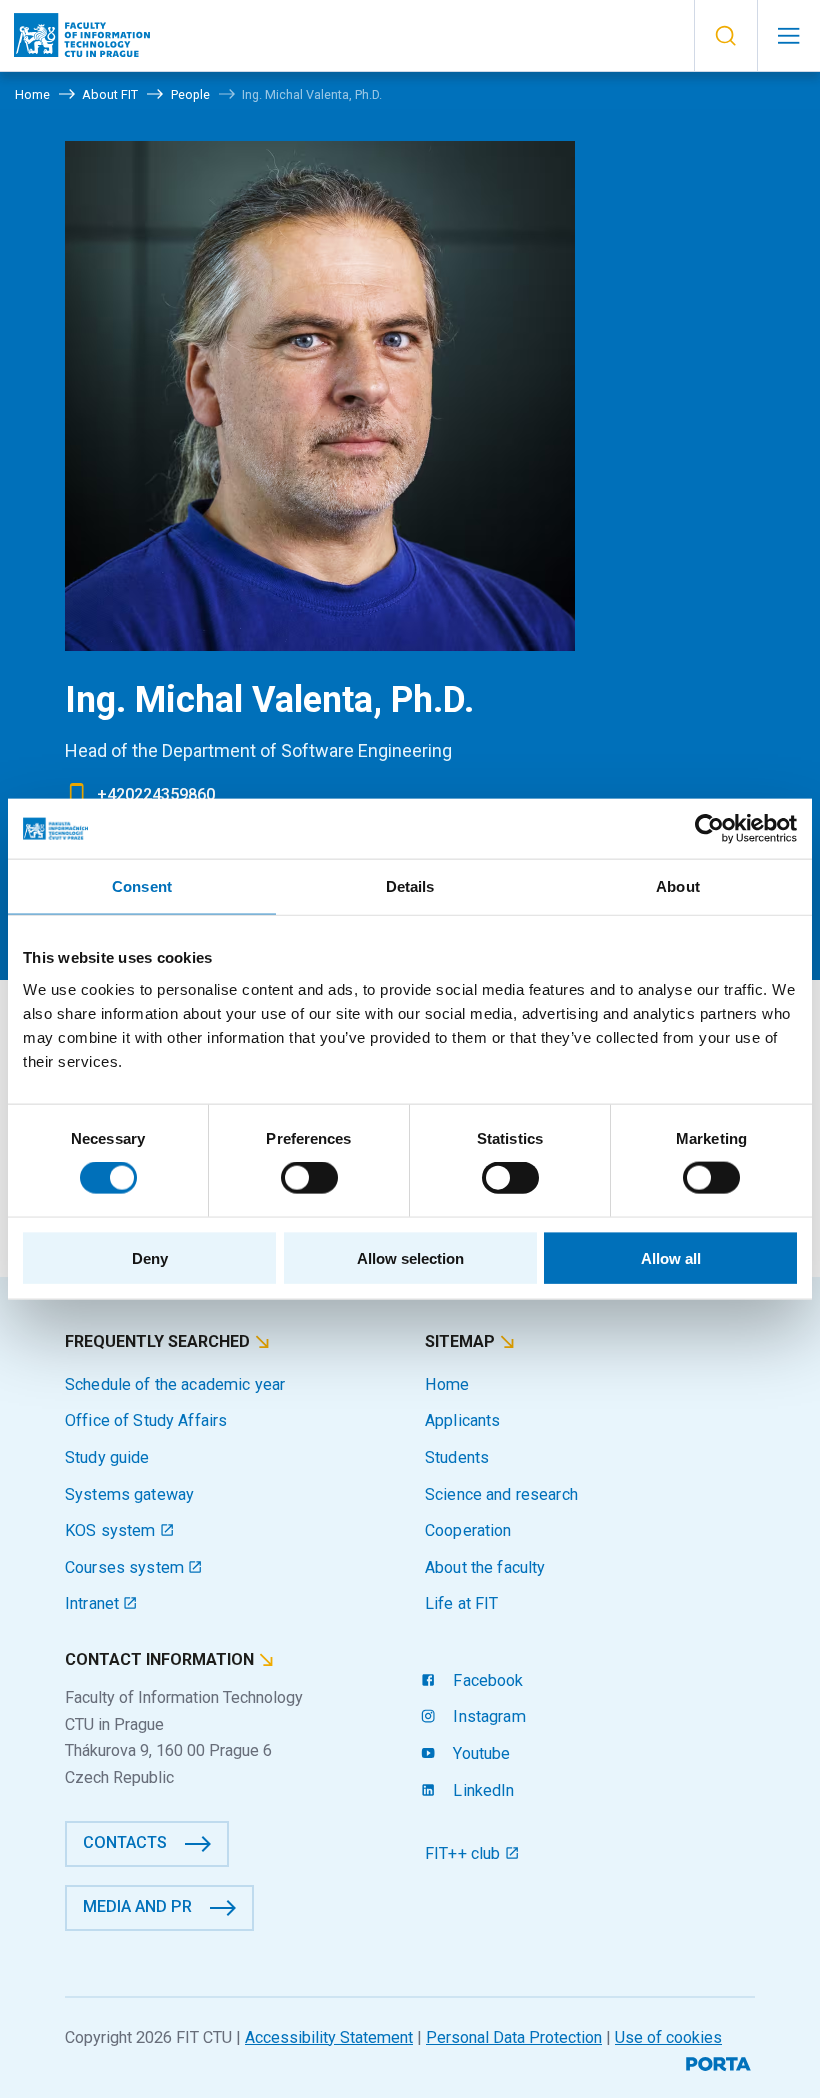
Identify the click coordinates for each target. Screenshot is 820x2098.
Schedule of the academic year (175, 1384)
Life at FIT (462, 1603)
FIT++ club (465, 1853)
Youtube (479, 1753)
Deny (150, 1257)
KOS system (112, 1530)
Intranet (94, 1603)
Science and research (501, 1494)
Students (457, 1457)
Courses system (126, 1567)
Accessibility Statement (329, 2037)
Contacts (125, 1842)
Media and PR (137, 1906)
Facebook (486, 1680)
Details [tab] (410, 886)
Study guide (107, 1457)
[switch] (309, 1178)
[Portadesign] (720, 2061)
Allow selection (410, 1257)
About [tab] (678, 886)
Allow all (671, 1257)
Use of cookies (668, 2037)
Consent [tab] (142, 886)
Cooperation (468, 1530)
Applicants (462, 1420)
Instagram (487, 1716)
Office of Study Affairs (146, 1420)
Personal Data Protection (514, 2037)
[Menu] (788, 36)
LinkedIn (481, 1790)
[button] (725, 36)
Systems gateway (129, 1494)
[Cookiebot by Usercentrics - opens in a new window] (709, 829)
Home (447, 1384)
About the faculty (485, 1567)
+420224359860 (156, 794)
